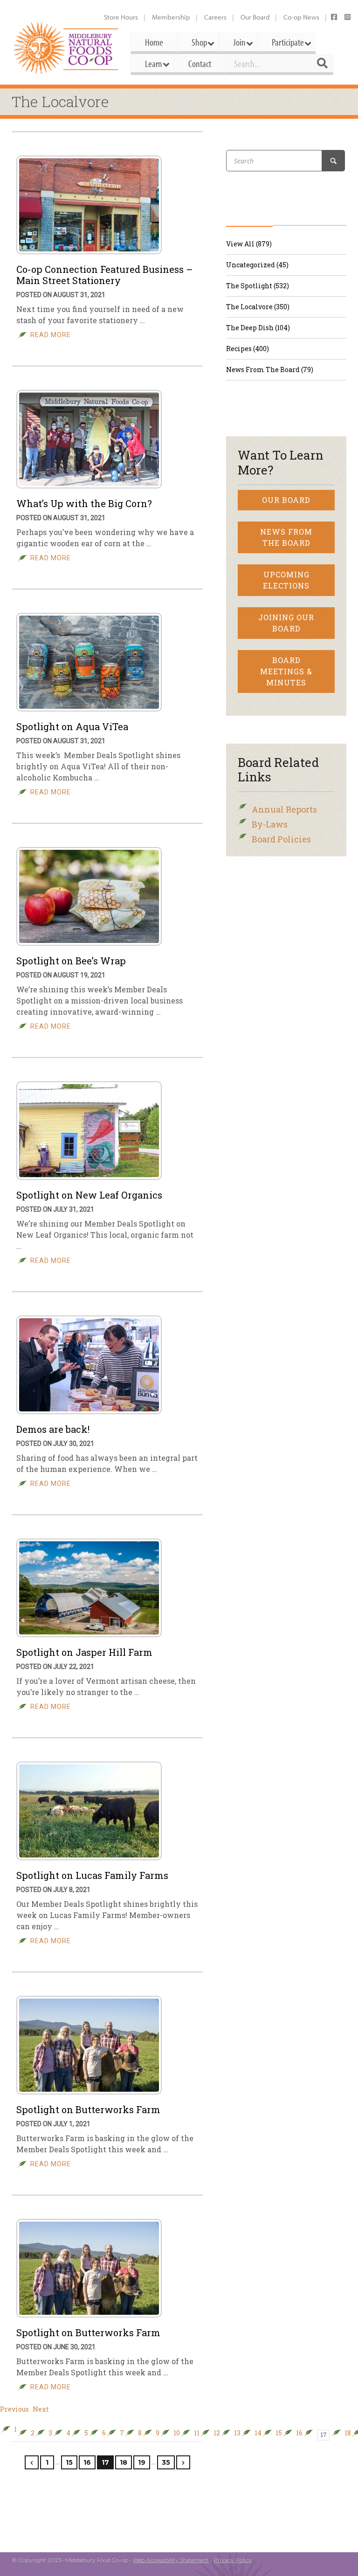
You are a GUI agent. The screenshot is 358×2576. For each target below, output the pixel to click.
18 (348, 2433)
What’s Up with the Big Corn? (84, 503)
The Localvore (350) (258, 307)
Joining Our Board (286, 623)
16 (299, 2433)
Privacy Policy (233, 2560)
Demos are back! (53, 1429)
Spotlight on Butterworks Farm (88, 2109)
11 (197, 2433)
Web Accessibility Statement (171, 2560)
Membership (171, 17)
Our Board (255, 17)
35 (166, 2462)
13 (237, 2433)
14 (258, 2433)
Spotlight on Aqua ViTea (72, 726)
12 (217, 2433)
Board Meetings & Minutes (286, 671)
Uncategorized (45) (257, 265)
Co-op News (301, 17)
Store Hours (121, 17)
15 (279, 2433)
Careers (215, 17)
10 (177, 2433)
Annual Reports (284, 809)
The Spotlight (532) (258, 286)
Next (41, 2409)
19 (142, 2462)
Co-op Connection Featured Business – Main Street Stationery (105, 275)
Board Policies (281, 839)
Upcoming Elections (286, 580)
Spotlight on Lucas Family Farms (92, 1875)
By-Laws (270, 824)
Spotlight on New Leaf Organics (89, 1195)
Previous (14, 2409)
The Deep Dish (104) (258, 328)
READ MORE (51, 335)
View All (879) (249, 244)
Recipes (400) (248, 349)
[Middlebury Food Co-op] (66, 48)
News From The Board (286, 537)
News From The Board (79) (270, 369)
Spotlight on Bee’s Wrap (71, 961)
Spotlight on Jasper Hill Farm (84, 1652)
